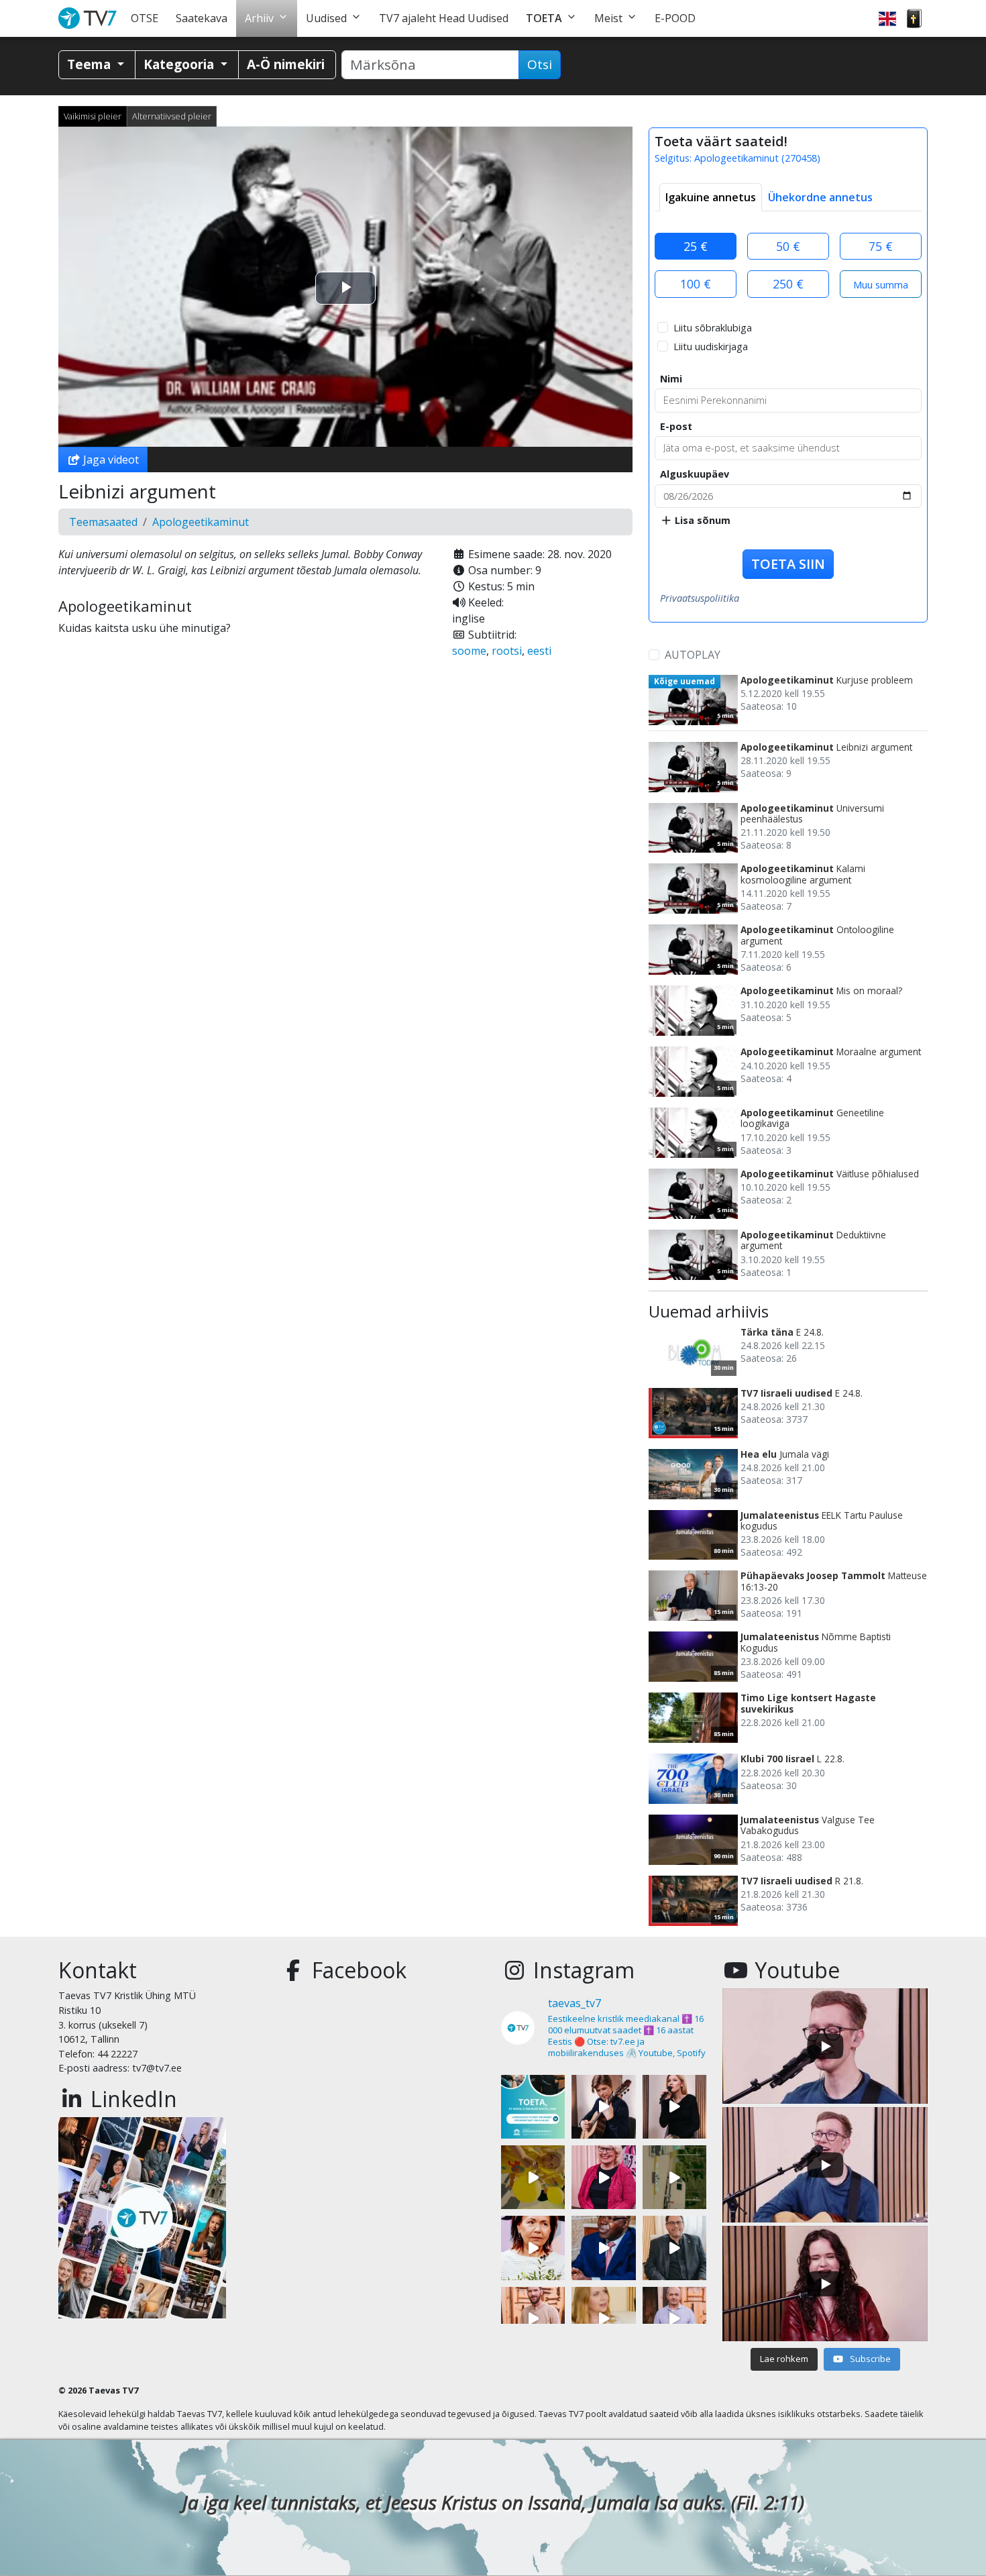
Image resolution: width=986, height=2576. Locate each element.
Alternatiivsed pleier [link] (172, 116)
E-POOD (675, 18)
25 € (696, 246)
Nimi (671, 379)
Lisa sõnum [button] (701, 520)
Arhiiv (259, 18)
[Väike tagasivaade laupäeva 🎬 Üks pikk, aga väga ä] (674, 2177)
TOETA (544, 18)
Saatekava (202, 18)
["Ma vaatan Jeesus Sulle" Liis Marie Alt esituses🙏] (603, 2107)
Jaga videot (110, 460)
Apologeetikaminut (201, 522)
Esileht (90, 18)
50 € (788, 246)
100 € (696, 284)
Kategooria (180, 64)
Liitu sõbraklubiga (713, 328)
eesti (539, 651)
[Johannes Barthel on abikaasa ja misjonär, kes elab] (674, 2248)
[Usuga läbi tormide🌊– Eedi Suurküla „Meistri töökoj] (674, 2319)
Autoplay (693, 655)
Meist (608, 18)
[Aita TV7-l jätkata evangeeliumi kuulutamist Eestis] (533, 2107)
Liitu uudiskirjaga (711, 346)
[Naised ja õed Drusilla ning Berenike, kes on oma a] (533, 2248)
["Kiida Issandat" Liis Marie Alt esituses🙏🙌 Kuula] (674, 2107)
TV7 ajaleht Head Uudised (444, 18)
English (887, 18)
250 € (788, 284)
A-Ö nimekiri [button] (286, 64)
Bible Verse (914, 18)
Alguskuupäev (695, 474)
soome (469, 651)
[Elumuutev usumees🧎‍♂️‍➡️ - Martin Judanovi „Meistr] (533, 2319)
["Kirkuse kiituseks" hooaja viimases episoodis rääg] (603, 2177)
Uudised (326, 18)
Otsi (540, 64)
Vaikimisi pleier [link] (93, 116)
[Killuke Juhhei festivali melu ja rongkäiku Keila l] (533, 2177)
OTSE (145, 18)
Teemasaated (103, 522)
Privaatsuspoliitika (700, 598)
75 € (881, 246)
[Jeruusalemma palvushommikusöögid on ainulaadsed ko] (603, 2248)
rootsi (507, 651)
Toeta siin (788, 564)
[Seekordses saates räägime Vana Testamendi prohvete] (603, 2319)
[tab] (711, 197)
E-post (676, 426)
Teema (91, 64)
